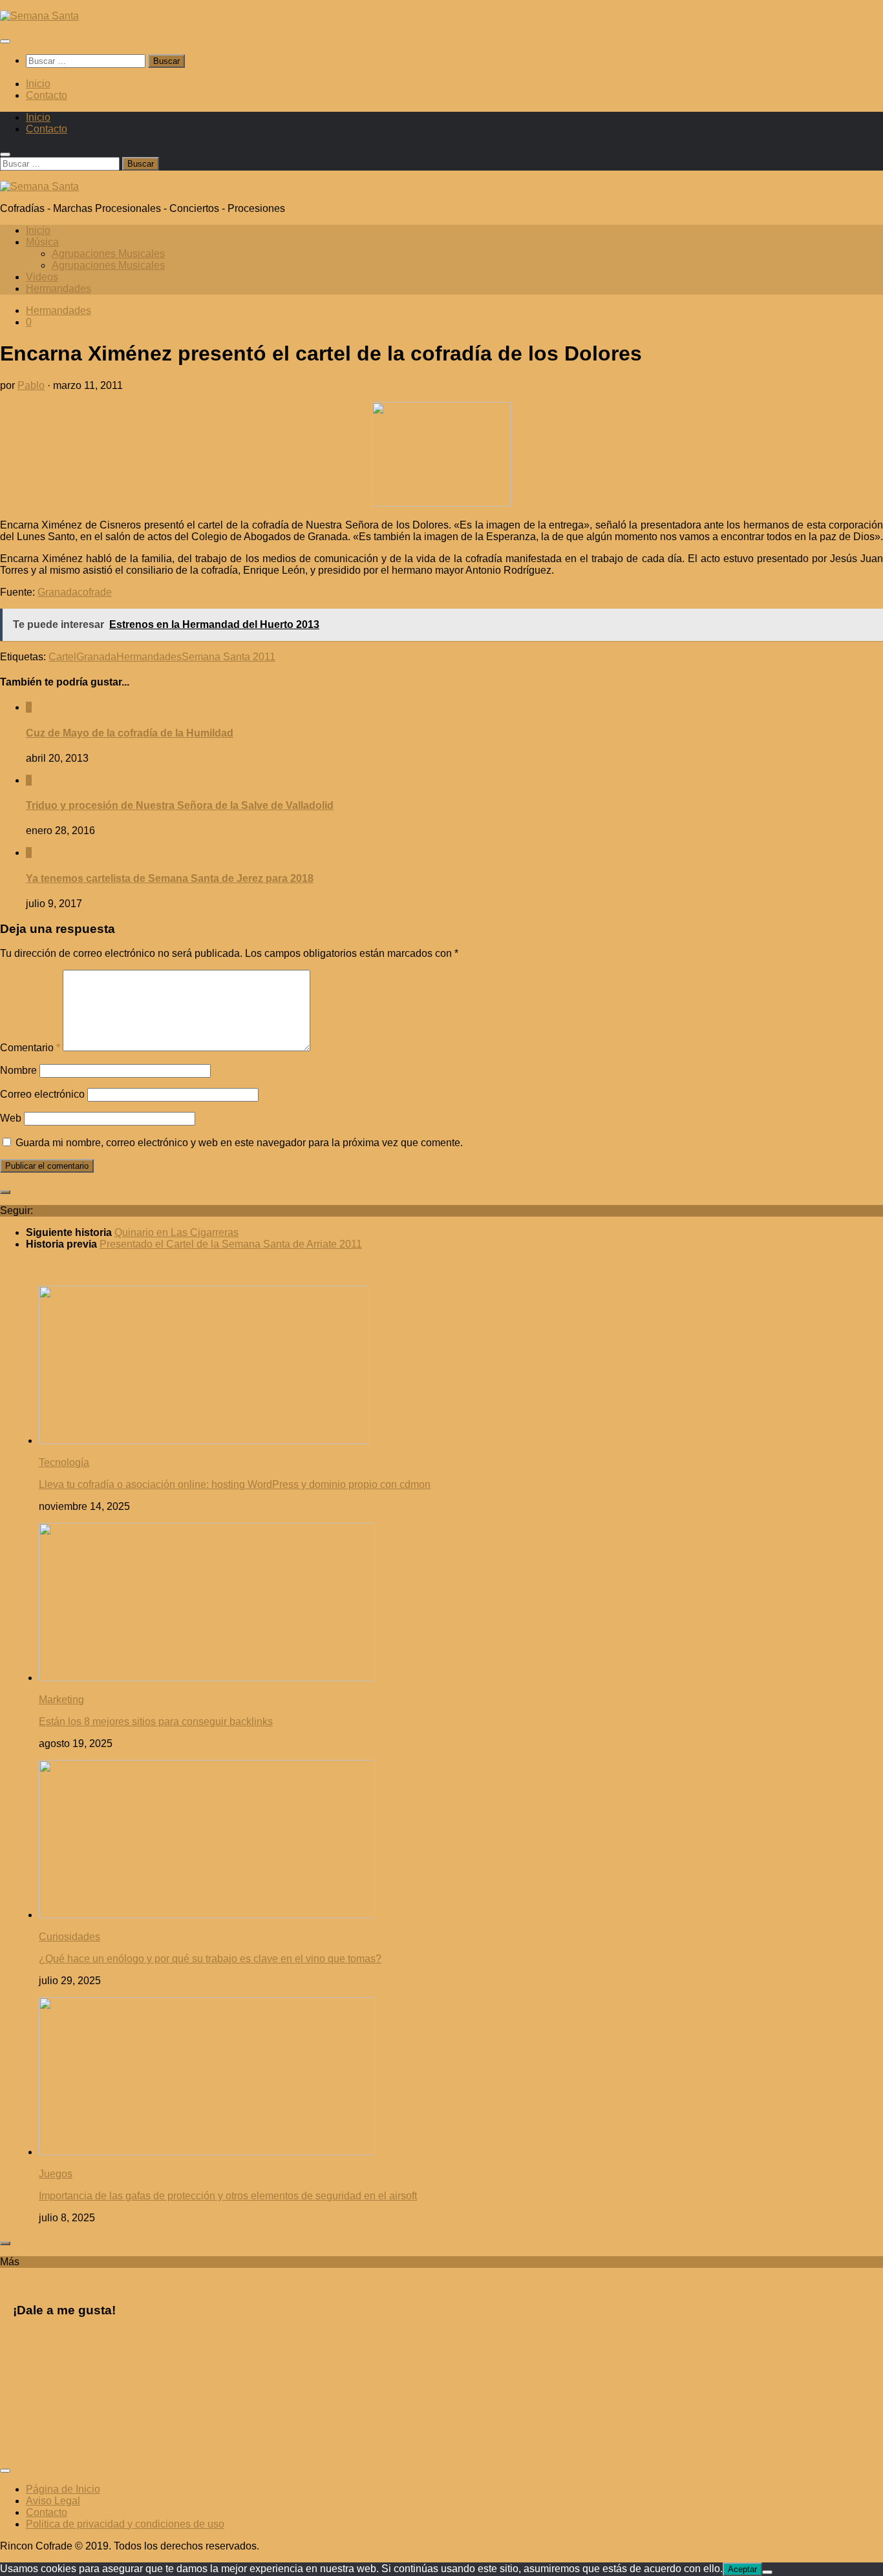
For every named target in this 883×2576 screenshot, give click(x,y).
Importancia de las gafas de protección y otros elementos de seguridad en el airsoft (228, 2196)
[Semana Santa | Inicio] (39, 16)
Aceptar (742, 2569)
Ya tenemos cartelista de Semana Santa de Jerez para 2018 (170, 878)
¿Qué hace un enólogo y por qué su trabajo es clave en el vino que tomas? (210, 1959)
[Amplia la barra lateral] (5, 1192)
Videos (42, 277)
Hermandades (59, 288)
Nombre (18, 1070)
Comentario (30, 1048)
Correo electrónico (42, 1094)
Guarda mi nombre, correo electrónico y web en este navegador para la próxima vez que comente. (239, 1143)
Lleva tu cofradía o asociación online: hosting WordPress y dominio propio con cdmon (235, 1484)
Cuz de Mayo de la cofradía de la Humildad (130, 733)
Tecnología (64, 1462)
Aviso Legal (53, 2501)
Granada (96, 657)
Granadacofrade (75, 592)
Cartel (62, 657)
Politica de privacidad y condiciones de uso (125, 2524)
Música (42, 242)
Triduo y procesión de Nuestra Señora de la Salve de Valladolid (180, 805)
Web (11, 1118)
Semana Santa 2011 (229, 657)
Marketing (61, 1700)
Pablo (31, 385)
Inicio (38, 84)
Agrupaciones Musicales (108, 254)
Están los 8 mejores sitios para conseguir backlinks (156, 1722)
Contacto (47, 95)
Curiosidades (69, 1937)
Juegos (56, 2174)
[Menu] (5, 41)
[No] (767, 2572)
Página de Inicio (63, 2489)
